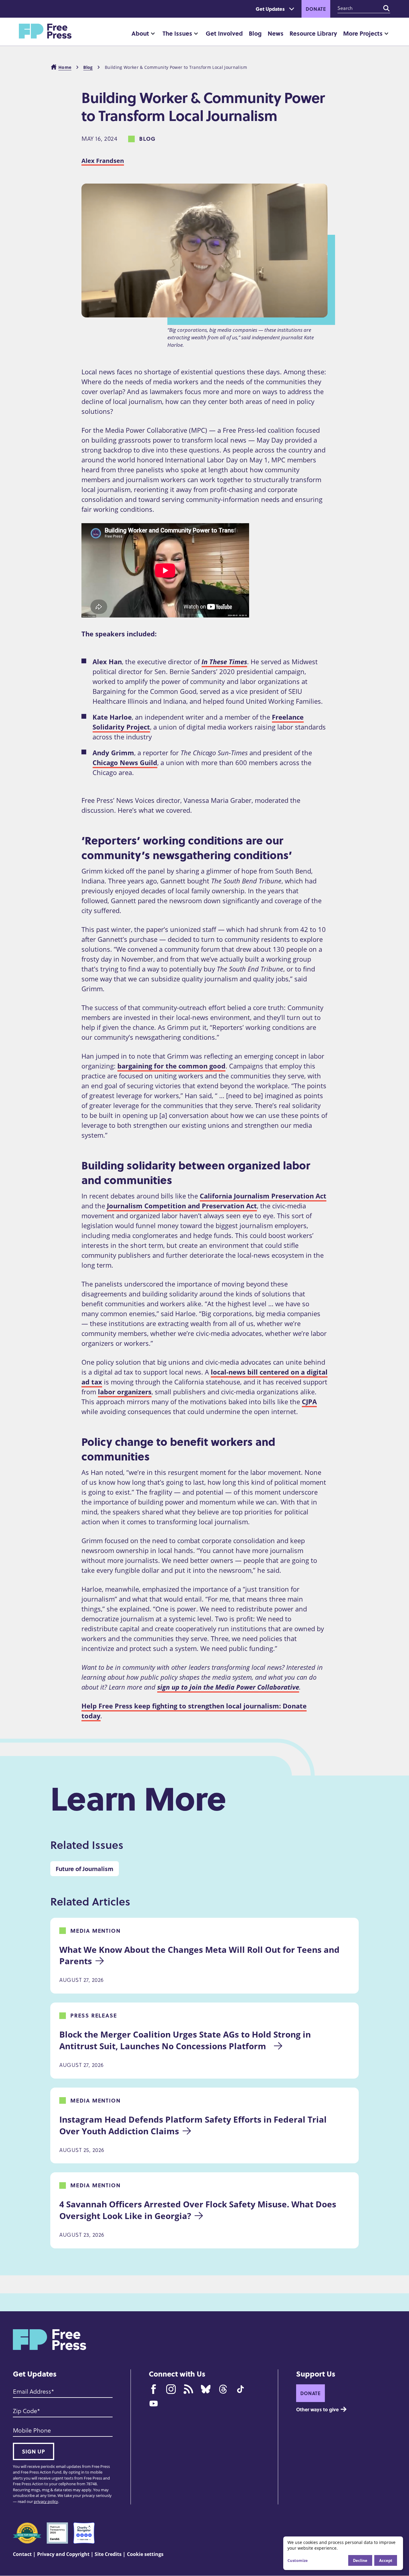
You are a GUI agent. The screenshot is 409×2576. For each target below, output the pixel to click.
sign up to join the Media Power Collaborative (228, 1687)
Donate (316, 9)
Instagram (171, 2389)
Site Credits (108, 2554)
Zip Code (25, 2411)
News (276, 33)
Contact (22, 2554)
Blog (255, 33)
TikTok (240, 2389)
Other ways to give (317, 2409)
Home (65, 67)
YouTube (154, 2404)
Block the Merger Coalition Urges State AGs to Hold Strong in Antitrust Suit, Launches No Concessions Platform (186, 2040)
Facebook (154, 2389)
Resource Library (313, 33)
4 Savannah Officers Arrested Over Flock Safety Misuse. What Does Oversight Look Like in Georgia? (199, 2210)
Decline (360, 2560)
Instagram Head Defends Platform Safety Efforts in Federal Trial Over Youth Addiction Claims (194, 2125)
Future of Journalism (85, 1869)
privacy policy (46, 2501)
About (140, 33)
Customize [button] (298, 2560)
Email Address (32, 2392)
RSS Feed (188, 2389)
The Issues (177, 33)
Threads (223, 2389)
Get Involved (224, 33)
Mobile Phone (32, 2430)
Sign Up (34, 2451)
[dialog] (343, 2553)
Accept (386, 2560)
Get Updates (270, 9)
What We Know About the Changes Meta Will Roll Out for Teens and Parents (200, 1955)
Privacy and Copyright (63, 2554)
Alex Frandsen (103, 161)
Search (387, 8)
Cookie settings (145, 2554)
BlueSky (206, 2389)
